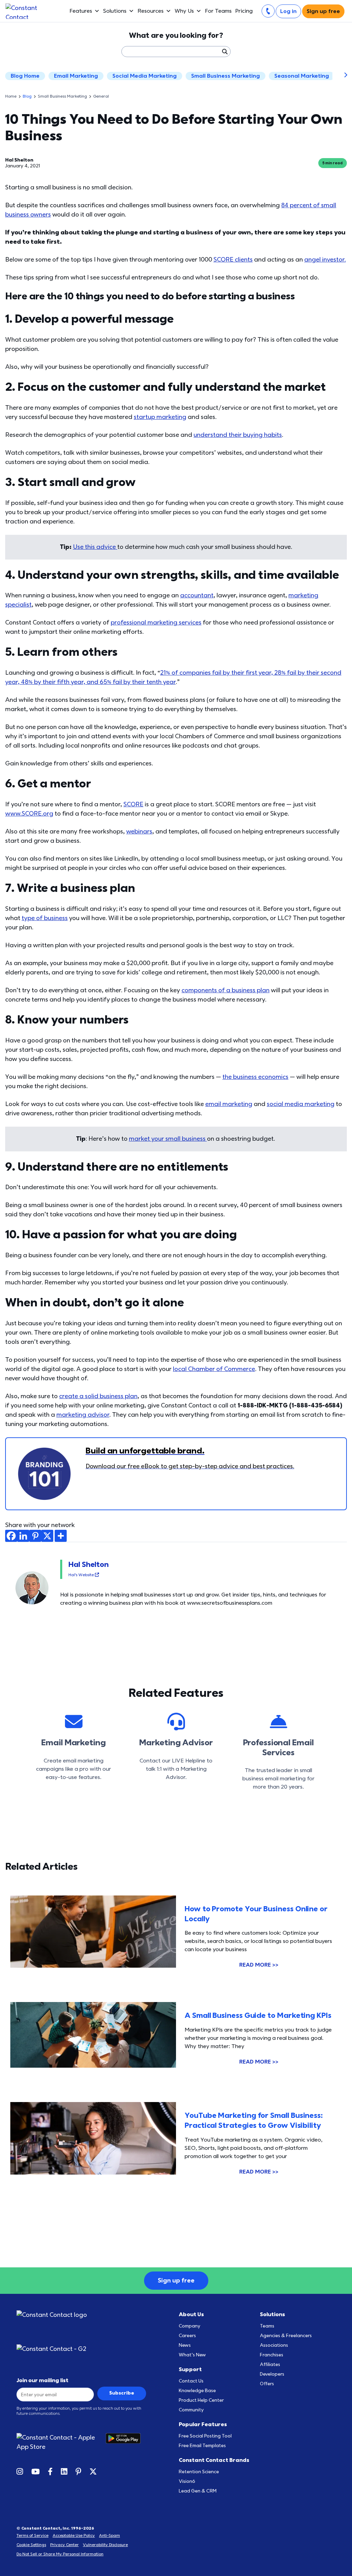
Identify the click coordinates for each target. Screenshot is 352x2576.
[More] (61, 1536)
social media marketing (301, 1104)
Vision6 (187, 2481)
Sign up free (323, 11)
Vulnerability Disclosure (105, 2545)
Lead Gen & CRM (198, 2491)
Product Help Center (201, 2400)
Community (191, 2410)
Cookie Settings (31, 2545)
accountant (197, 595)
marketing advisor (83, 1415)
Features (81, 11)
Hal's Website (82, 1575)
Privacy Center (64, 2545)
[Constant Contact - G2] (81, 2349)
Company (190, 2326)
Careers (187, 2336)
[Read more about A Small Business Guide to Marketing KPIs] (93, 2042)
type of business (45, 918)
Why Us (184, 11)
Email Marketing (76, 76)
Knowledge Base (197, 2391)
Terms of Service (32, 2535)
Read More (259, 1965)
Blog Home (25, 76)
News (185, 2345)
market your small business (168, 1139)
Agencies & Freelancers (286, 2336)
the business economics (255, 1077)
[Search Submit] (224, 52)
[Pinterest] (35, 1536)
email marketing (229, 1104)
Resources (151, 11)
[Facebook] (11, 1536)
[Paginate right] (341, 76)
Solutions (115, 11)
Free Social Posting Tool (205, 2436)
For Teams (218, 11)
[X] (47, 1536)
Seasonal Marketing (302, 76)
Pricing (244, 11)
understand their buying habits (238, 435)
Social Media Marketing (145, 76)
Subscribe (122, 2393)
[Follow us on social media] (20, 2471)
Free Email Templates (202, 2446)
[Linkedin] (23, 1536)
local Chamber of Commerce (214, 1369)
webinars (139, 832)
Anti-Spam (109, 2535)
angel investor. (325, 260)
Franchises (272, 2355)
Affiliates (270, 2364)
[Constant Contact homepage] (52, 2315)
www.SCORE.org (29, 814)
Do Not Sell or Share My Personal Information (60, 2554)
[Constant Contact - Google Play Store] (126, 2442)
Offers (267, 2384)
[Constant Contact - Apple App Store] (61, 2442)
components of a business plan (225, 990)
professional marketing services (156, 623)
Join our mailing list (42, 2380)
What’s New (192, 2355)
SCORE (133, 804)
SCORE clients (233, 260)
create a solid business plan (98, 1396)
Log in (288, 11)
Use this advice (95, 547)
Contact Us (191, 2381)
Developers (272, 2374)
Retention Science (199, 2472)
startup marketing (160, 417)
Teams (267, 2326)
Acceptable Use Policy (74, 2535)
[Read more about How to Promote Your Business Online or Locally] (93, 1938)
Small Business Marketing (225, 76)
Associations (274, 2345)
